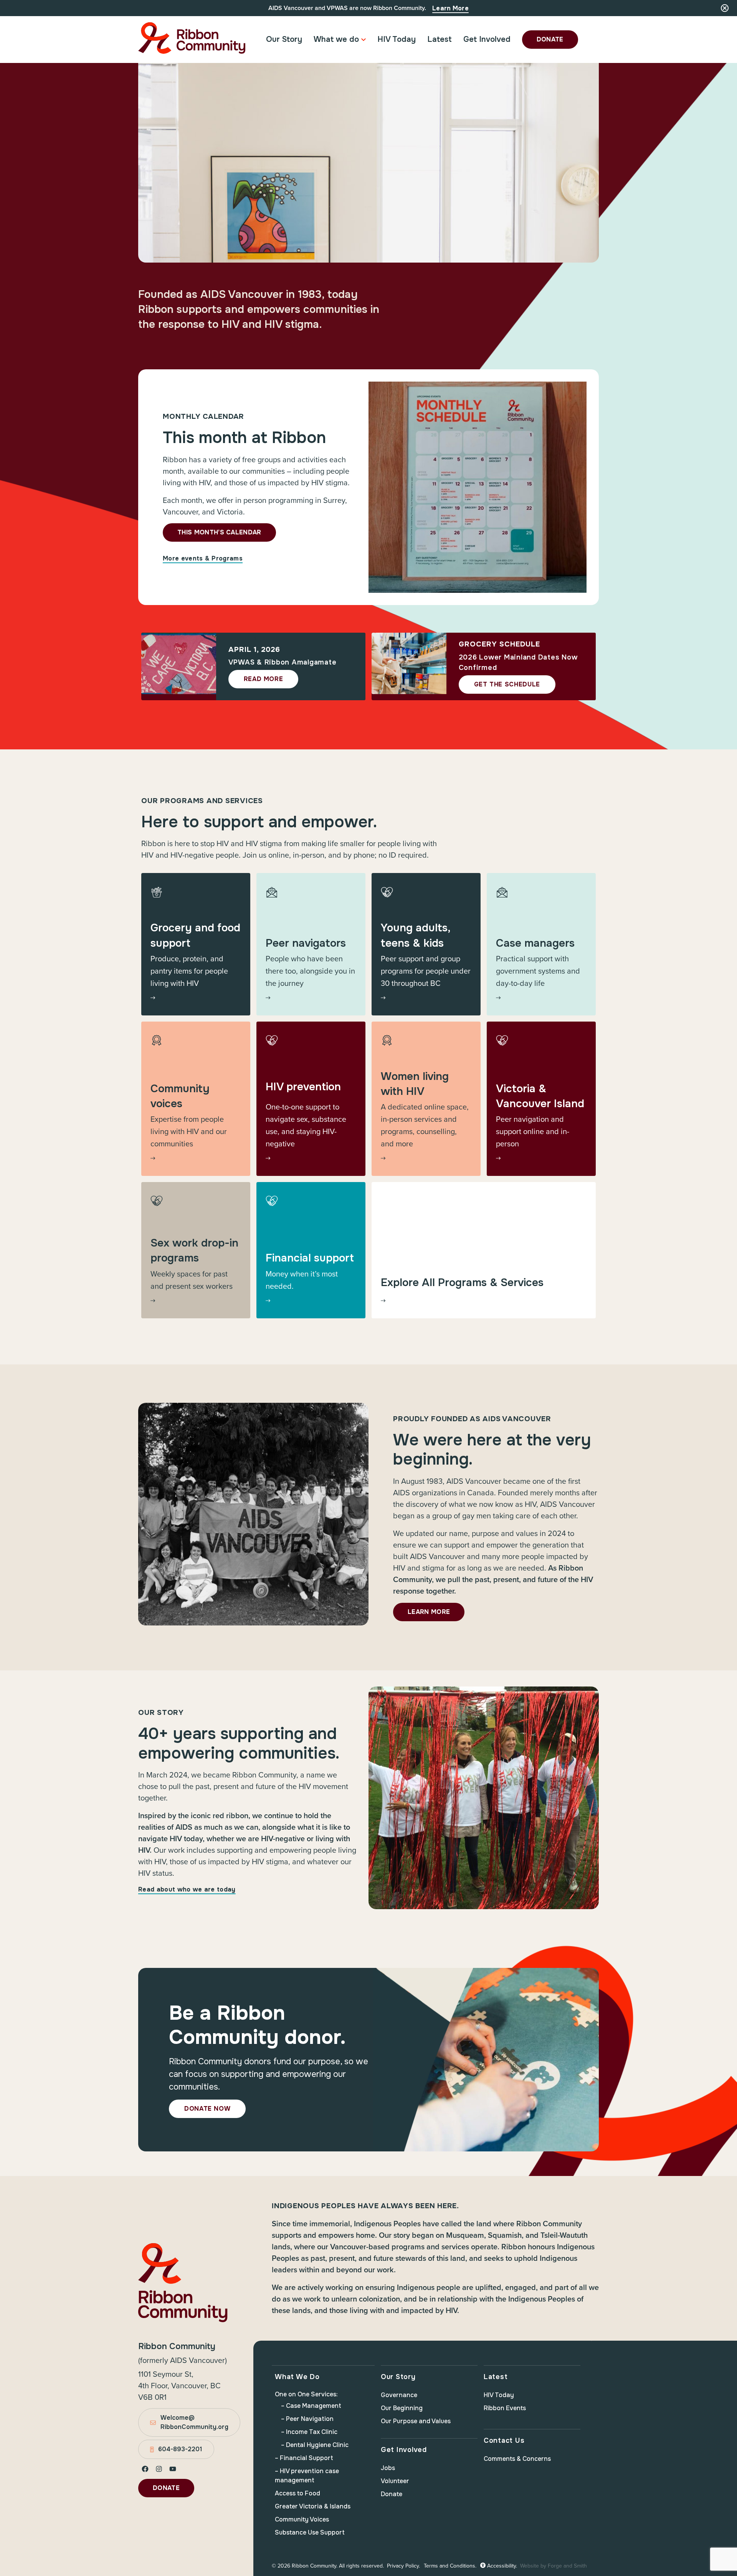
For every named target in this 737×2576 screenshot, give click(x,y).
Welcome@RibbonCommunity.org (194, 2422)
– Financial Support (304, 2458)
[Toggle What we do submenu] (364, 40)
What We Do (297, 2377)
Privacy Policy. (403, 2566)
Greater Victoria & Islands (313, 2506)
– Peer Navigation (307, 2419)
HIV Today (397, 39)
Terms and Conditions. (450, 2566)
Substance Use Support (310, 2532)
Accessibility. (501, 2566)
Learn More (450, 8)
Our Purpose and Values (416, 2421)
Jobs (388, 2468)
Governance (399, 2395)
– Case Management (311, 2406)
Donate (550, 39)
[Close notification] (725, 8)
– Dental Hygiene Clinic (315, 2445)
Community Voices (302, 2519)
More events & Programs (203, 558)
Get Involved (487, 39)
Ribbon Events (505, 2408)
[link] (196, 944)
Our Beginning (402, 2408)
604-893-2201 (180, 2449)
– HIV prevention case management (307, 2476)
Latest (440, 39)
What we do (336, 39)
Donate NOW (207, 2109)
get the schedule (507, 684)
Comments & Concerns (517, 2459)
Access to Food (297, 2493)
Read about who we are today (187, 1889)
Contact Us (504, 2440)
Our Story (284, 39)
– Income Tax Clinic (309, 2432)
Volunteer (395, 2481)
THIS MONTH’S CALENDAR (219, 532)
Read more (264, 679)
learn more (429, 1612)
